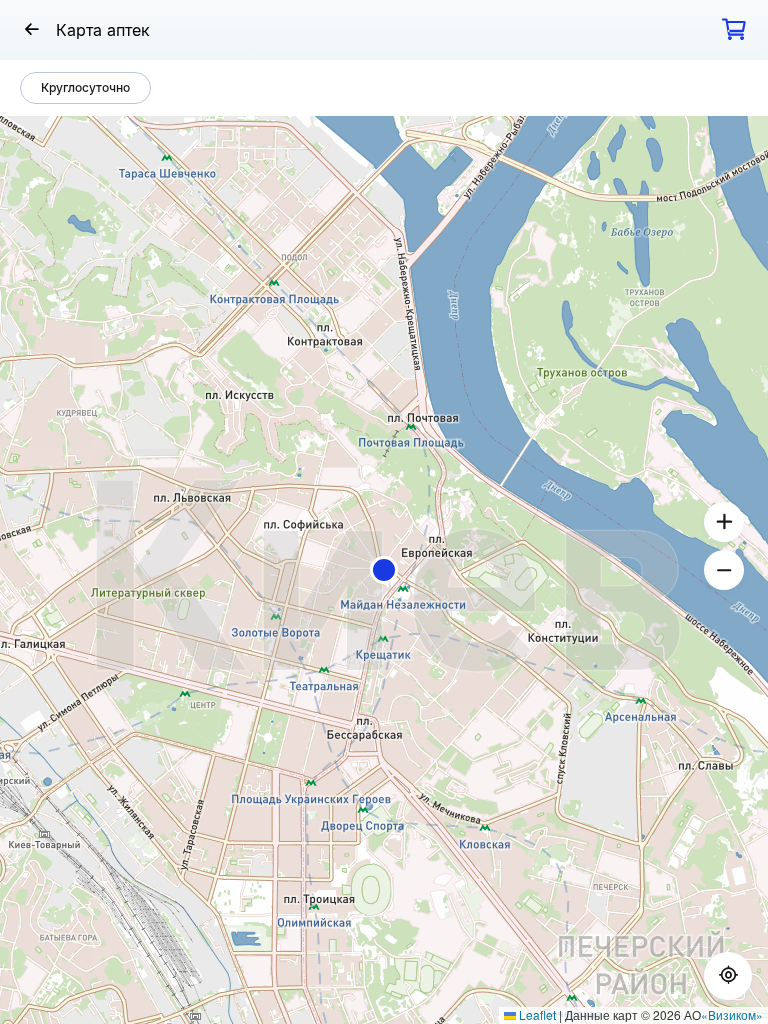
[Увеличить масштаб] (724, 522)
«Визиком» (732, 1014)
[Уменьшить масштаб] (724, 570)
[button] (384, 570)
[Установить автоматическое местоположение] (728, 976)
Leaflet (536, 1014)
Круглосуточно (85, 87)
